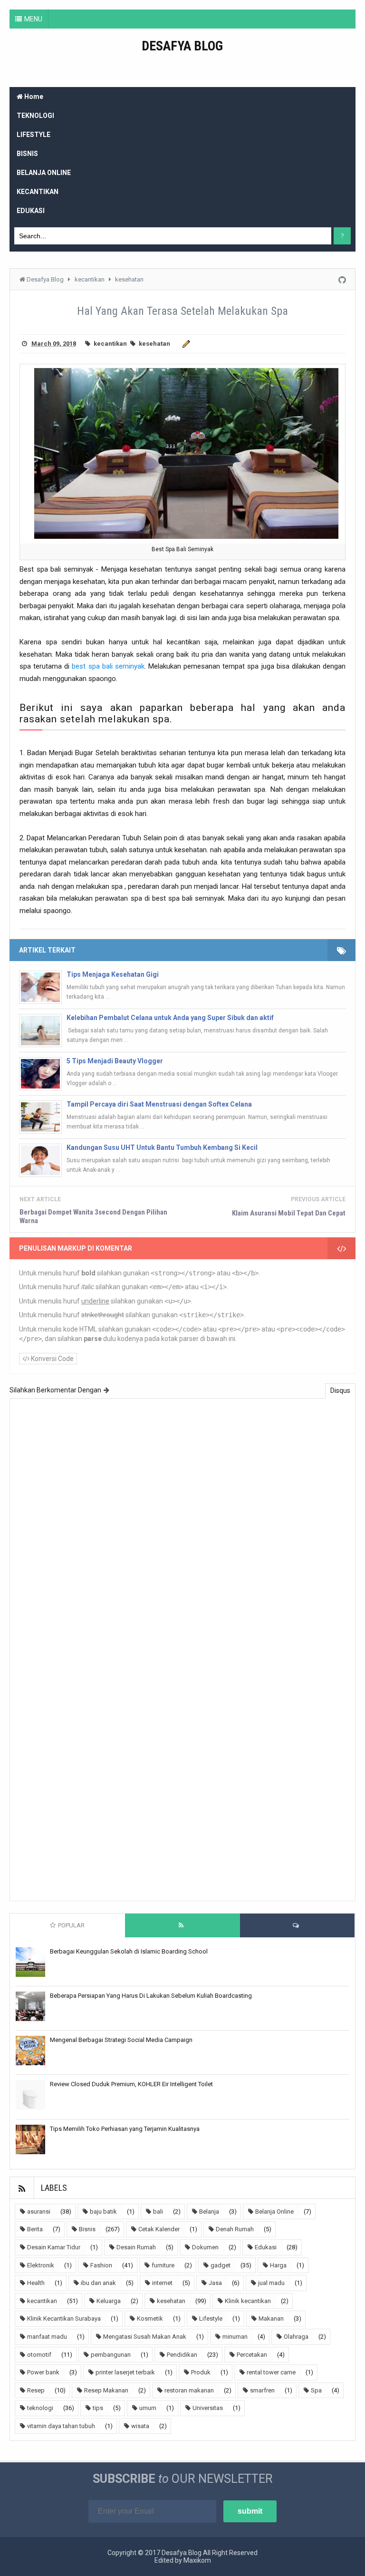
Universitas (208, 2408)
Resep (36, 2390)
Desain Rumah (136, 2247)
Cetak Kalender (159, 2229)
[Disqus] (182, 1527)
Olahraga (296, 2337)
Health (36, 2283)
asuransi (39, 2211)
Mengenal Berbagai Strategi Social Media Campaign (121, 2040)
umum (148, 2408)
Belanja (209, 2211)
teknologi (40, 2408)
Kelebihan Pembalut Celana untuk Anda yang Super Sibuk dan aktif (170, 1018)
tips (98, 2408)
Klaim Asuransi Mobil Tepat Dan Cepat (289, 1213)
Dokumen (205, 2247)
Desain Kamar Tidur (54, 2247)
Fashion (101, 2265)
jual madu (271, 2283)
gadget (221, 2265)
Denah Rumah (235, 2229)
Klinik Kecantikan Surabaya (64, 2318)
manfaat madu (47, 2337)
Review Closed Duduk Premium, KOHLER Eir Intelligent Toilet (131, 2084)
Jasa (215, 2283)
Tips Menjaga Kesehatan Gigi (113, 974)
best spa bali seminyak (108, 666)
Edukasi (266, 2247)
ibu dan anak (98, 2283)
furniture (163, 2265)
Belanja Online (274, 2211)
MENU (33, 19)
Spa (316, 2390)
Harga (278, 2265)
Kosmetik (150, 2318)
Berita (35, 2229)
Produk (201, 2372)
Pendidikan (182, 2355)
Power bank (43, 2372)
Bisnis (87, 2229)
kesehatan (154, 344)
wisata (140, 2426)
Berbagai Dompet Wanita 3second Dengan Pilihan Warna (93, 1216)
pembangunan (111, 2355)
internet (162, 2283)
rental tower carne (271, 2372)
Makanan (271, 2318)
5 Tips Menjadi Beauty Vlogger (115, 1061)
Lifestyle (211, 2318)
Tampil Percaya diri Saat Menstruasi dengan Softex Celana (159, 1104)
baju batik (103, 2211)
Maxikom (197, 2560)
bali (158, 2211)
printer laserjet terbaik (125, 2372)
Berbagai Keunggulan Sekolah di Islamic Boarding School (129, 1951)
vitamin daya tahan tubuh (61, 2426)
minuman (235, 2337)
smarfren (262, 2390)
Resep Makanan (106, 2390)
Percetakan (252, 2355)
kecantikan (110, 344)
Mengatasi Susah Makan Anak (145, 2337)
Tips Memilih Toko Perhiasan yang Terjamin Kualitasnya (125, 2129)
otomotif (39, 2355)
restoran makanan (189, 2390)
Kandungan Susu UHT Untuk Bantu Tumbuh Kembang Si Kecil (162, 1147)
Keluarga (109, 2301)
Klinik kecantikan (248, 2301)
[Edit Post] (185, 344)
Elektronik (41, 2265)
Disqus (340, 1390)
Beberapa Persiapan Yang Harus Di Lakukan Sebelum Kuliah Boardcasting (151, 1996)
